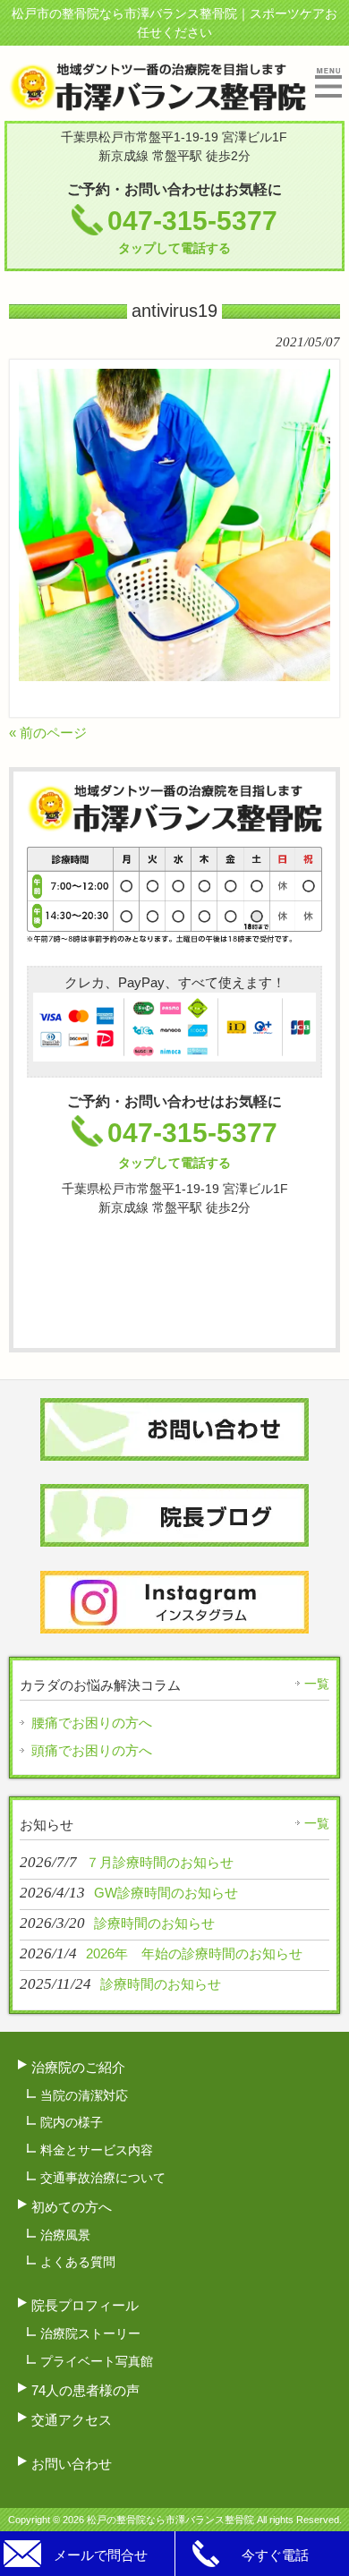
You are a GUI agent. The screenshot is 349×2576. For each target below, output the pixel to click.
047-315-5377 (192, 230)
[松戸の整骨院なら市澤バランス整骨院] (157, 103)
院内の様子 (72, 2122)
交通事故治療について (103, 2178)
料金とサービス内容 (97, 2150)
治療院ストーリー (90, 2333)
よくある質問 (78, 2262)
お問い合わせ (72, 2464)
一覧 (317, 1684)
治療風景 (65, 2235)
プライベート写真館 (97, 2361)
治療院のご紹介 (78, 2067)
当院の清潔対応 (84, 2095)
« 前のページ (48, 733)
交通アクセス (72, 2420)
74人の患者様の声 (85, 2390)
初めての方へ (72, 2207)
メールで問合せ (101, 2555)
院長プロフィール (85, 2305)
